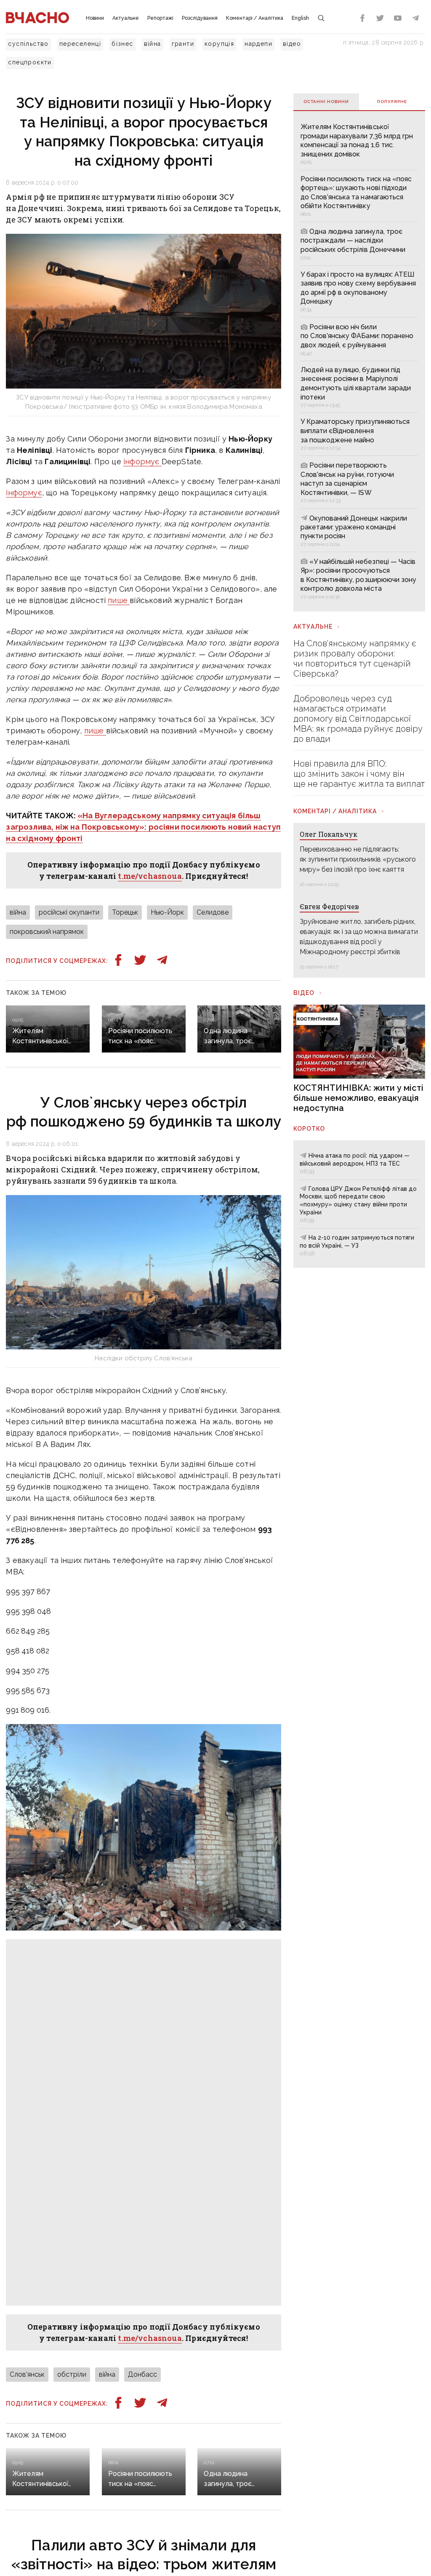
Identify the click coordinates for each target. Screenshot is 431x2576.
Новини (95, 18)
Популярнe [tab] (392, 102)
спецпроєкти (30, 62)
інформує (142, 462)
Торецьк (125, 912)
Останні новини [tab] (326, 102)
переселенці (80, 44)
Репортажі (160, 18)
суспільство (28, 44)
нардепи (258, 44)
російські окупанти (69, 912)
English (300, 18)
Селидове (213, 912)
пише (119, 600)
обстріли (72, 2374)
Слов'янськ (27, 2374)
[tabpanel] (359, 361)
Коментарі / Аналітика (255, 18)
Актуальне (126, 18)
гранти (183, 44)
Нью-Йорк (167, 912)
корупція (219, 44)
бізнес (122, 44)
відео (292, 44)
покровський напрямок (47, 932)
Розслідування (200, 18)
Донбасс (142, 2374)
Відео (304, 993)
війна (153, 44)
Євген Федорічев (329, 906)
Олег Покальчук (329, 834)
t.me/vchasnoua (150, 876)
